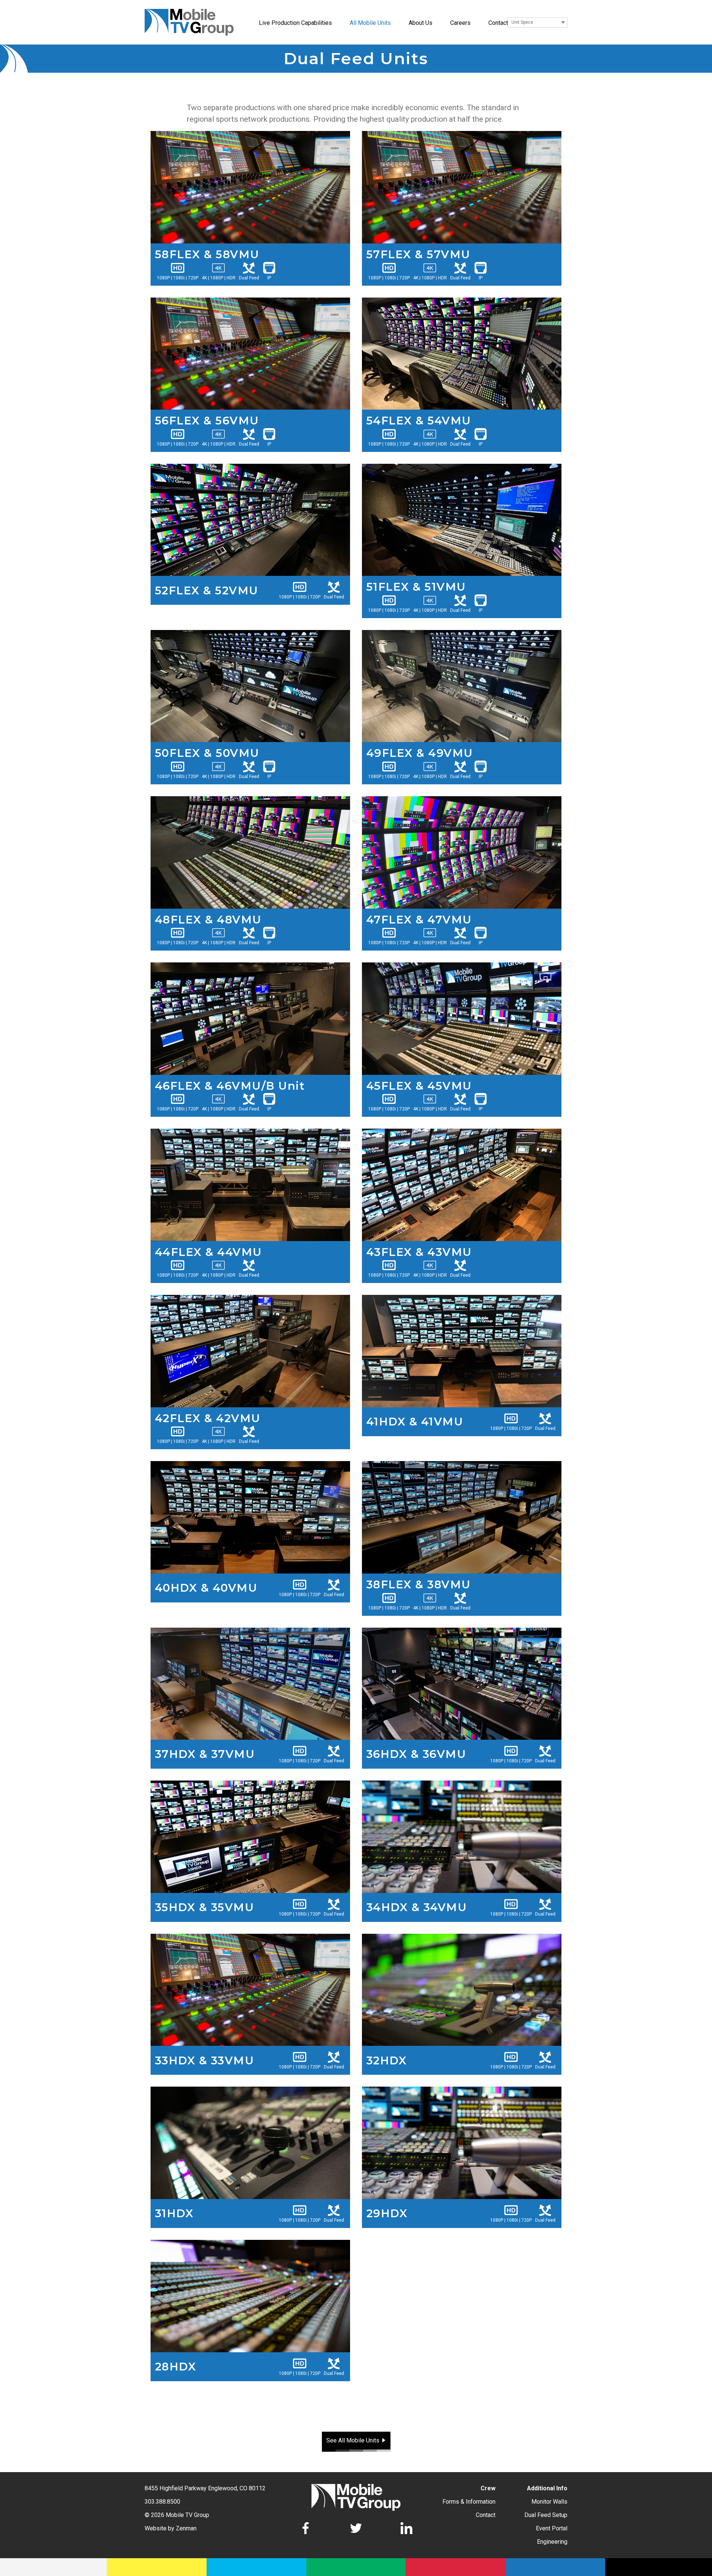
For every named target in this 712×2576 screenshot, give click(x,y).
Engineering (552, 2542)
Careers (460, 23)
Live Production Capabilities (295, 23)
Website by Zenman (171, 2528)
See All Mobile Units (353, 2440)
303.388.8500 (162, 2502)
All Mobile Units (370, 23)
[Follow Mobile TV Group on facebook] (306, 2529)
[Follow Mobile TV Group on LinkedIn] (406, 2529)
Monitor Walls (549, 2502)
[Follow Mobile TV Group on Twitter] (356, 2529)
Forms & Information (469, 2502)
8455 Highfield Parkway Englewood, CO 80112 (205, 2488)
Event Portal (552, 2528)
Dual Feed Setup (546, 2515)
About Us (421, 23)
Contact (498, 23)
